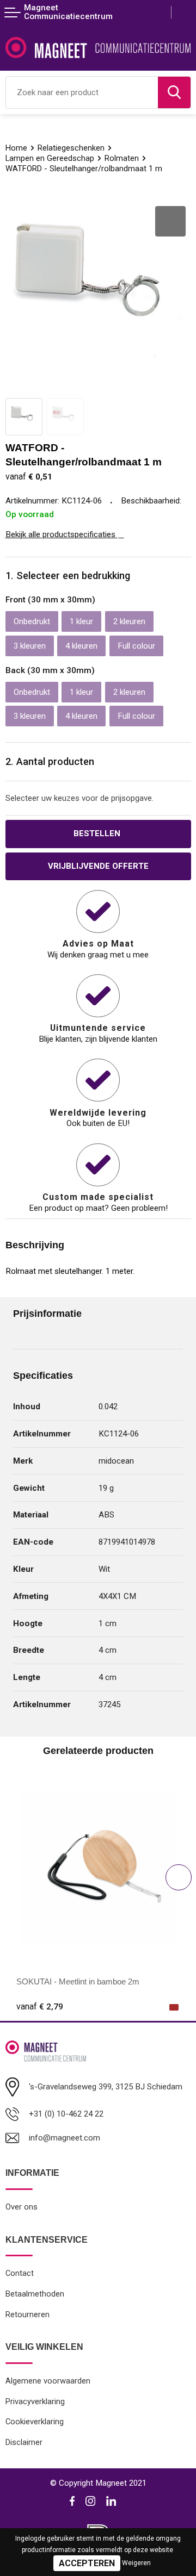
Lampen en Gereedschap (50, 158)
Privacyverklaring (35, 2401)
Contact (20, 2273)
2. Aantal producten (50, 761)
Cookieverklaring (35, 2422)
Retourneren (27, 2314)
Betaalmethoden (35, 2294)
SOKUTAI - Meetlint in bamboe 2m (78, 1981)
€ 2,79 (40, 2007)
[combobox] (82, 92)
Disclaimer (24, 2442)
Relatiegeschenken (71, 148)
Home (16, 148)
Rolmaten (122, 158)
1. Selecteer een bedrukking (68, 575)
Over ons (22, 2207)
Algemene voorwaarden (48, 2381)
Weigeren (136, 2563)
